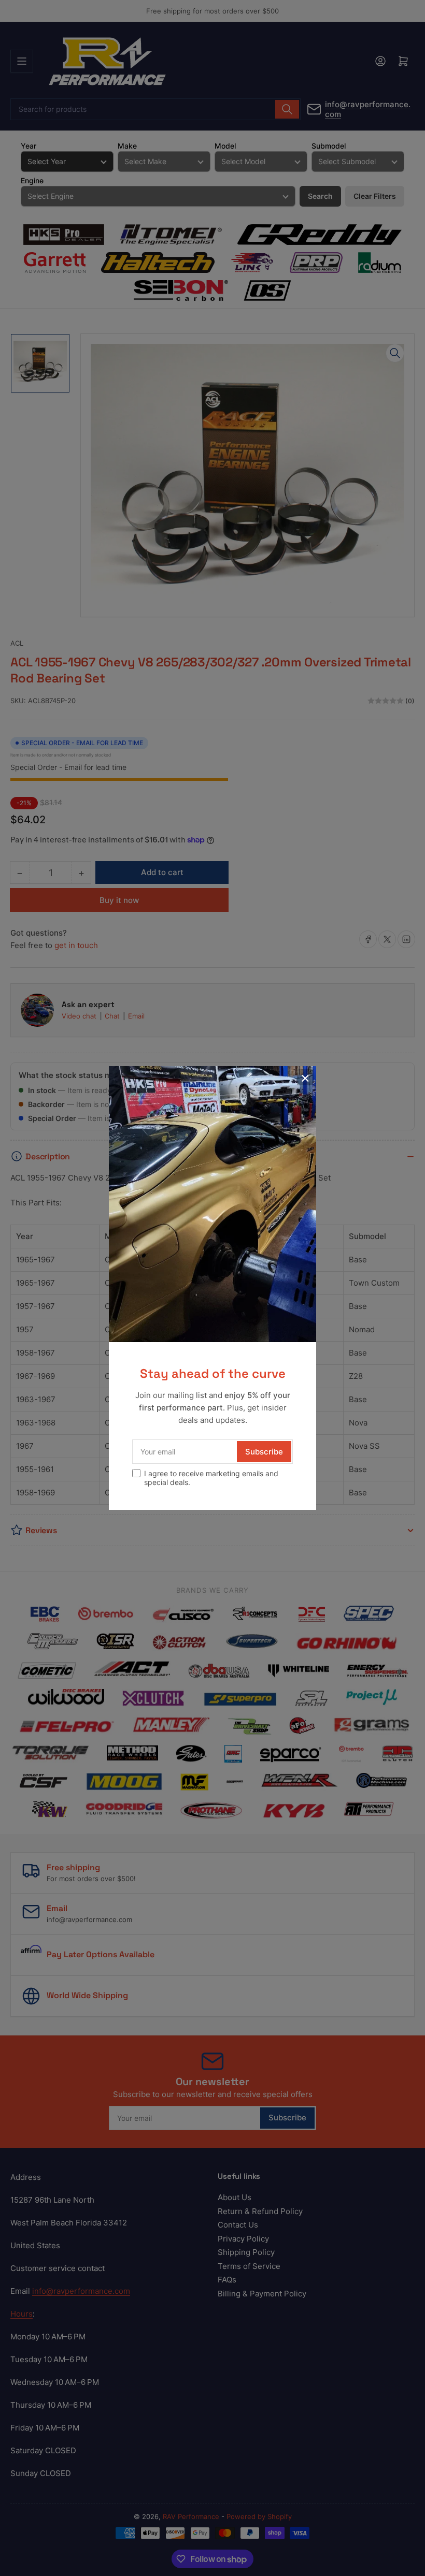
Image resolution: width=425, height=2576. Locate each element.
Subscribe (264, 1452)
